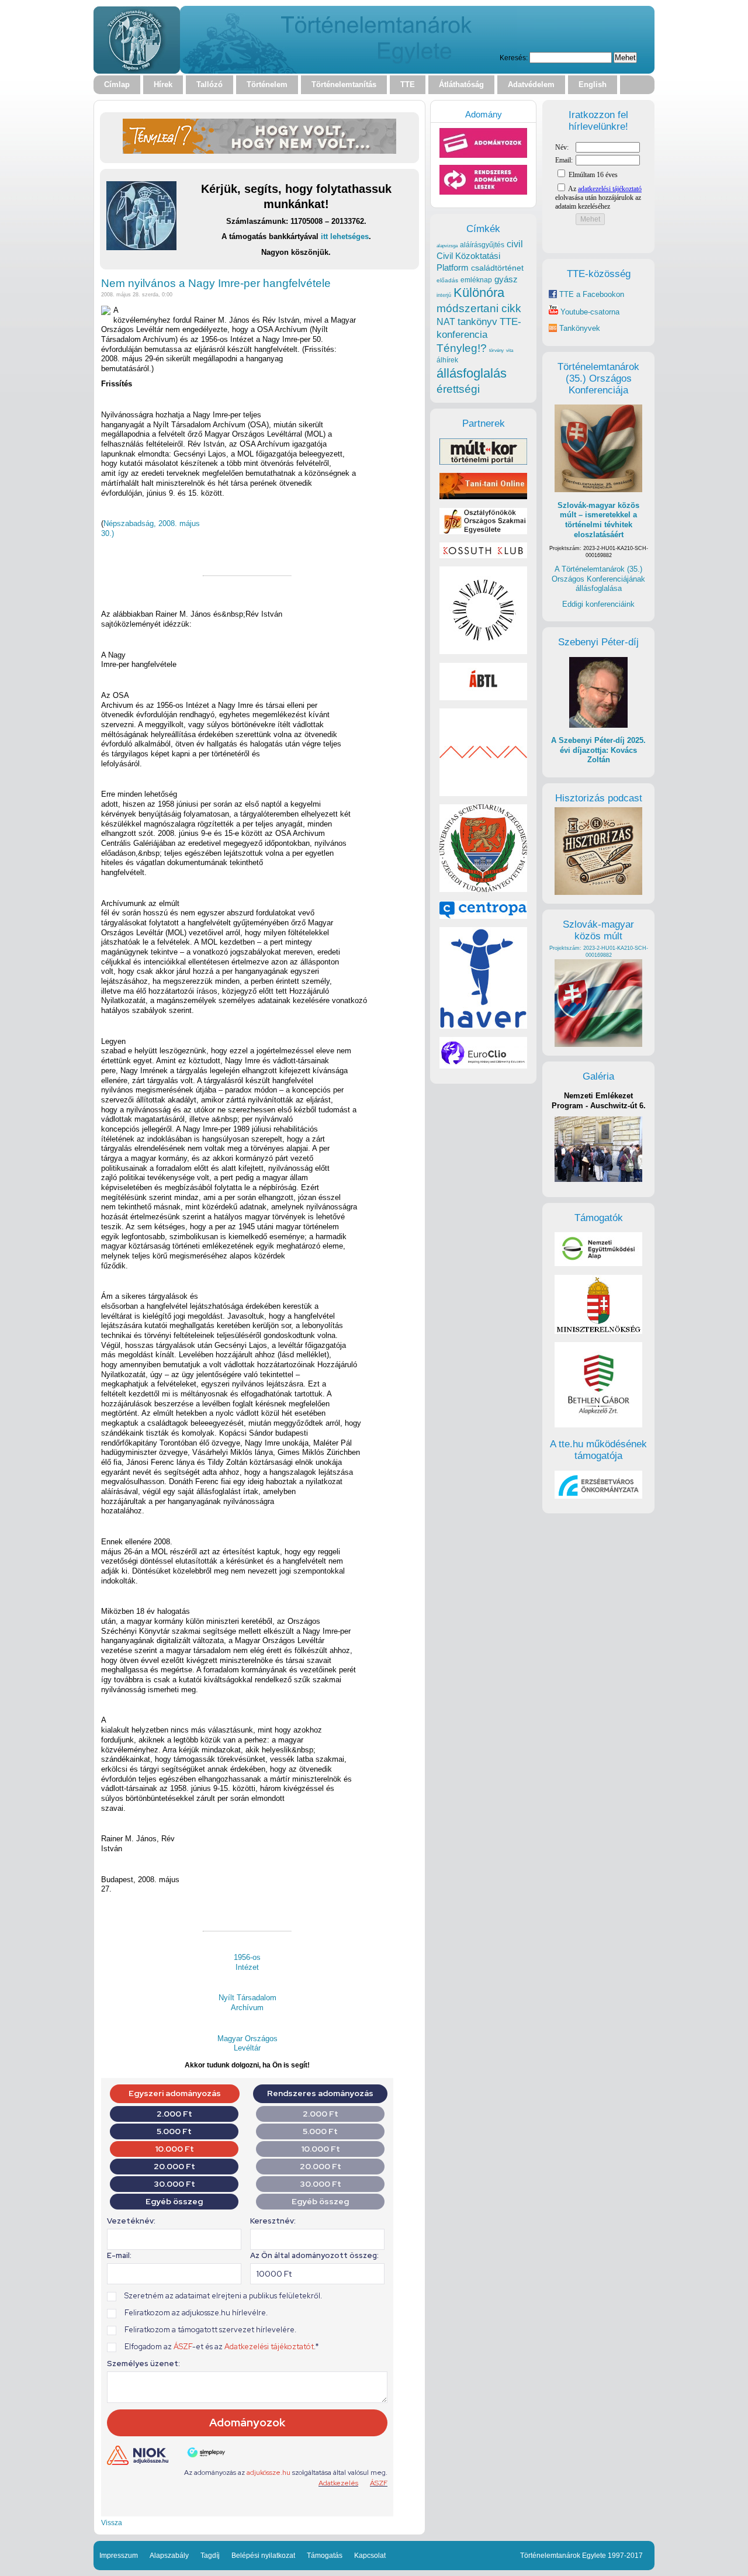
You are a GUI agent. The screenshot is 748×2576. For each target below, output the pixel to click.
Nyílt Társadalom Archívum (247, 2003)
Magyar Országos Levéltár (247, 2043)
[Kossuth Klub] (483, 556)
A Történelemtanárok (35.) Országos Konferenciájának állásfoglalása (598, 579)
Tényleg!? (462, 348)
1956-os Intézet (247, 1962)
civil (515, 244)
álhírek (447, 360)
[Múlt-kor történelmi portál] (483, 462)
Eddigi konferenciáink (598, 604)
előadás (447, 280)
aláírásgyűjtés (482, 245)
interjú (444, 295)
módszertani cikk (479, 308)
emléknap (476, 280)
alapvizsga (447, 246)
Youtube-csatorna (589, 312)
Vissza (112, 2523)
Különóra (479, 293)
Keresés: (514, 58)
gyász (506, 279)
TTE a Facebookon (591, 294)
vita (510, 350)
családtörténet (497, 268)
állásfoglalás (472, 373)
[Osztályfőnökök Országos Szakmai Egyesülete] (483, 532)
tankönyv (477, 322)
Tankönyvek (580, 328)
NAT (446, 322)
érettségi (458, 389)
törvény (496, 350)
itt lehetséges (345, 236)
